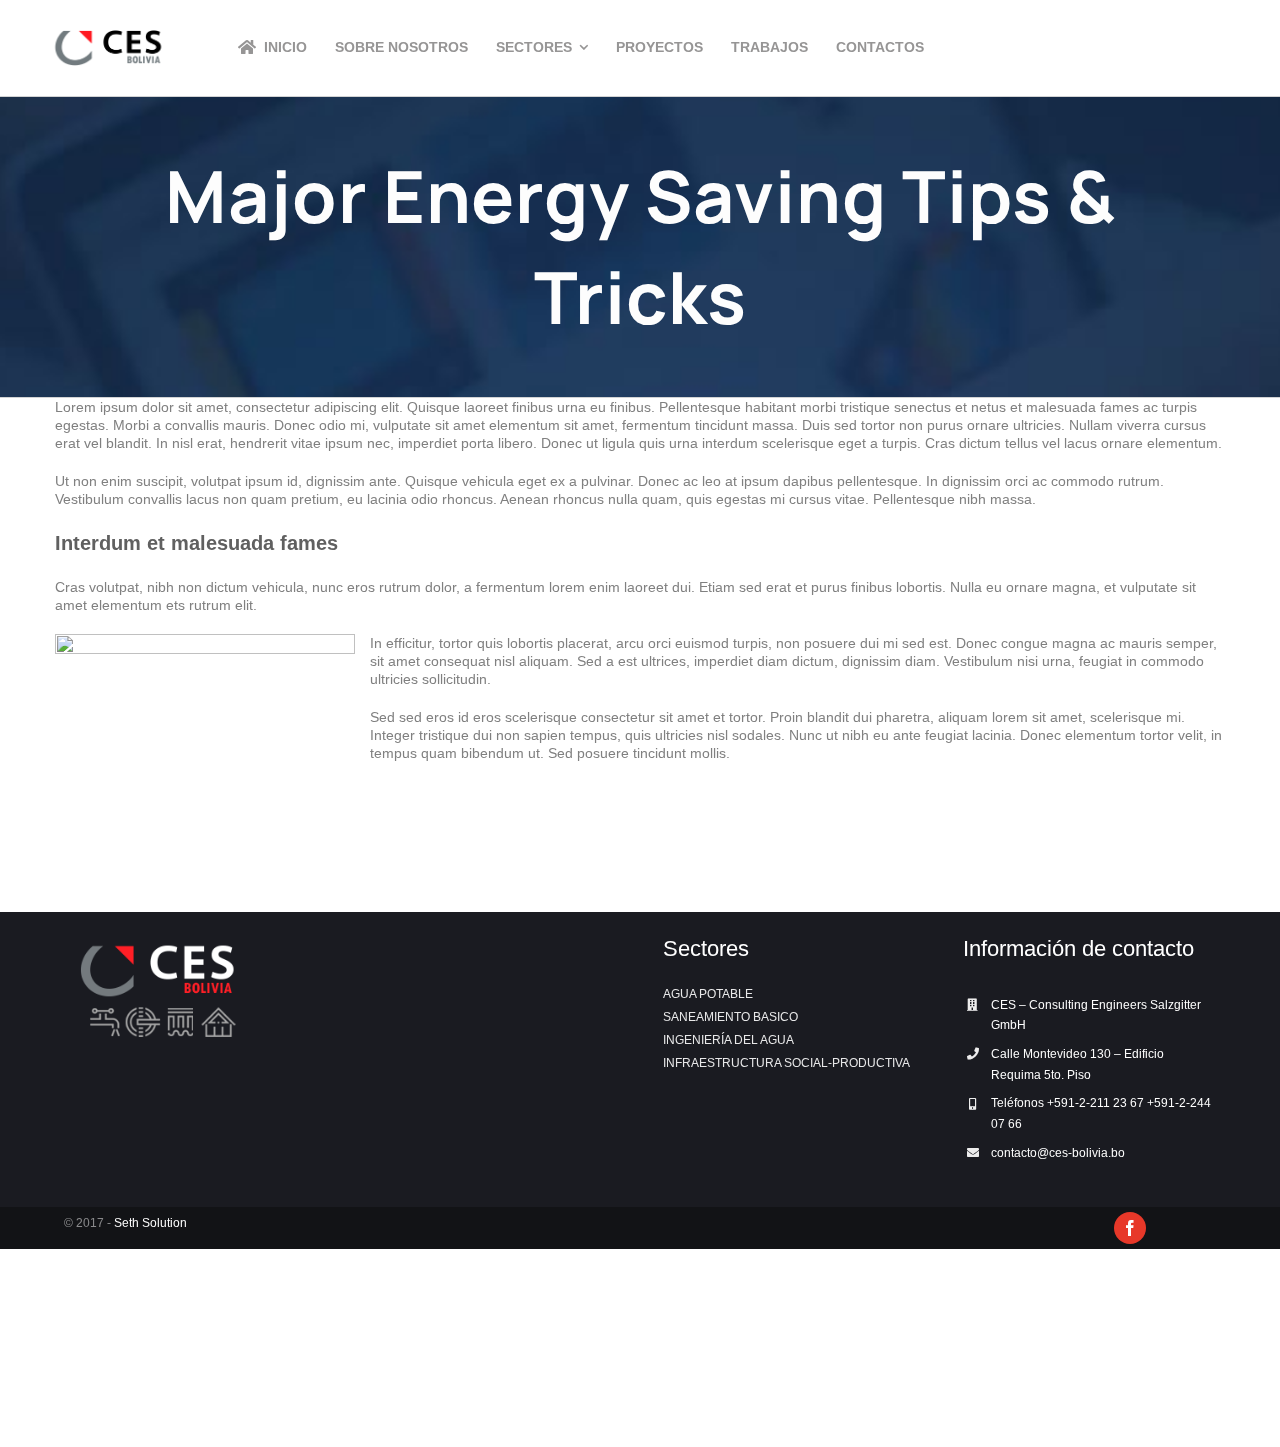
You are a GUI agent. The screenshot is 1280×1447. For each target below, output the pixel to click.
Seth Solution (150, 1223)
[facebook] (1130, 1228)
